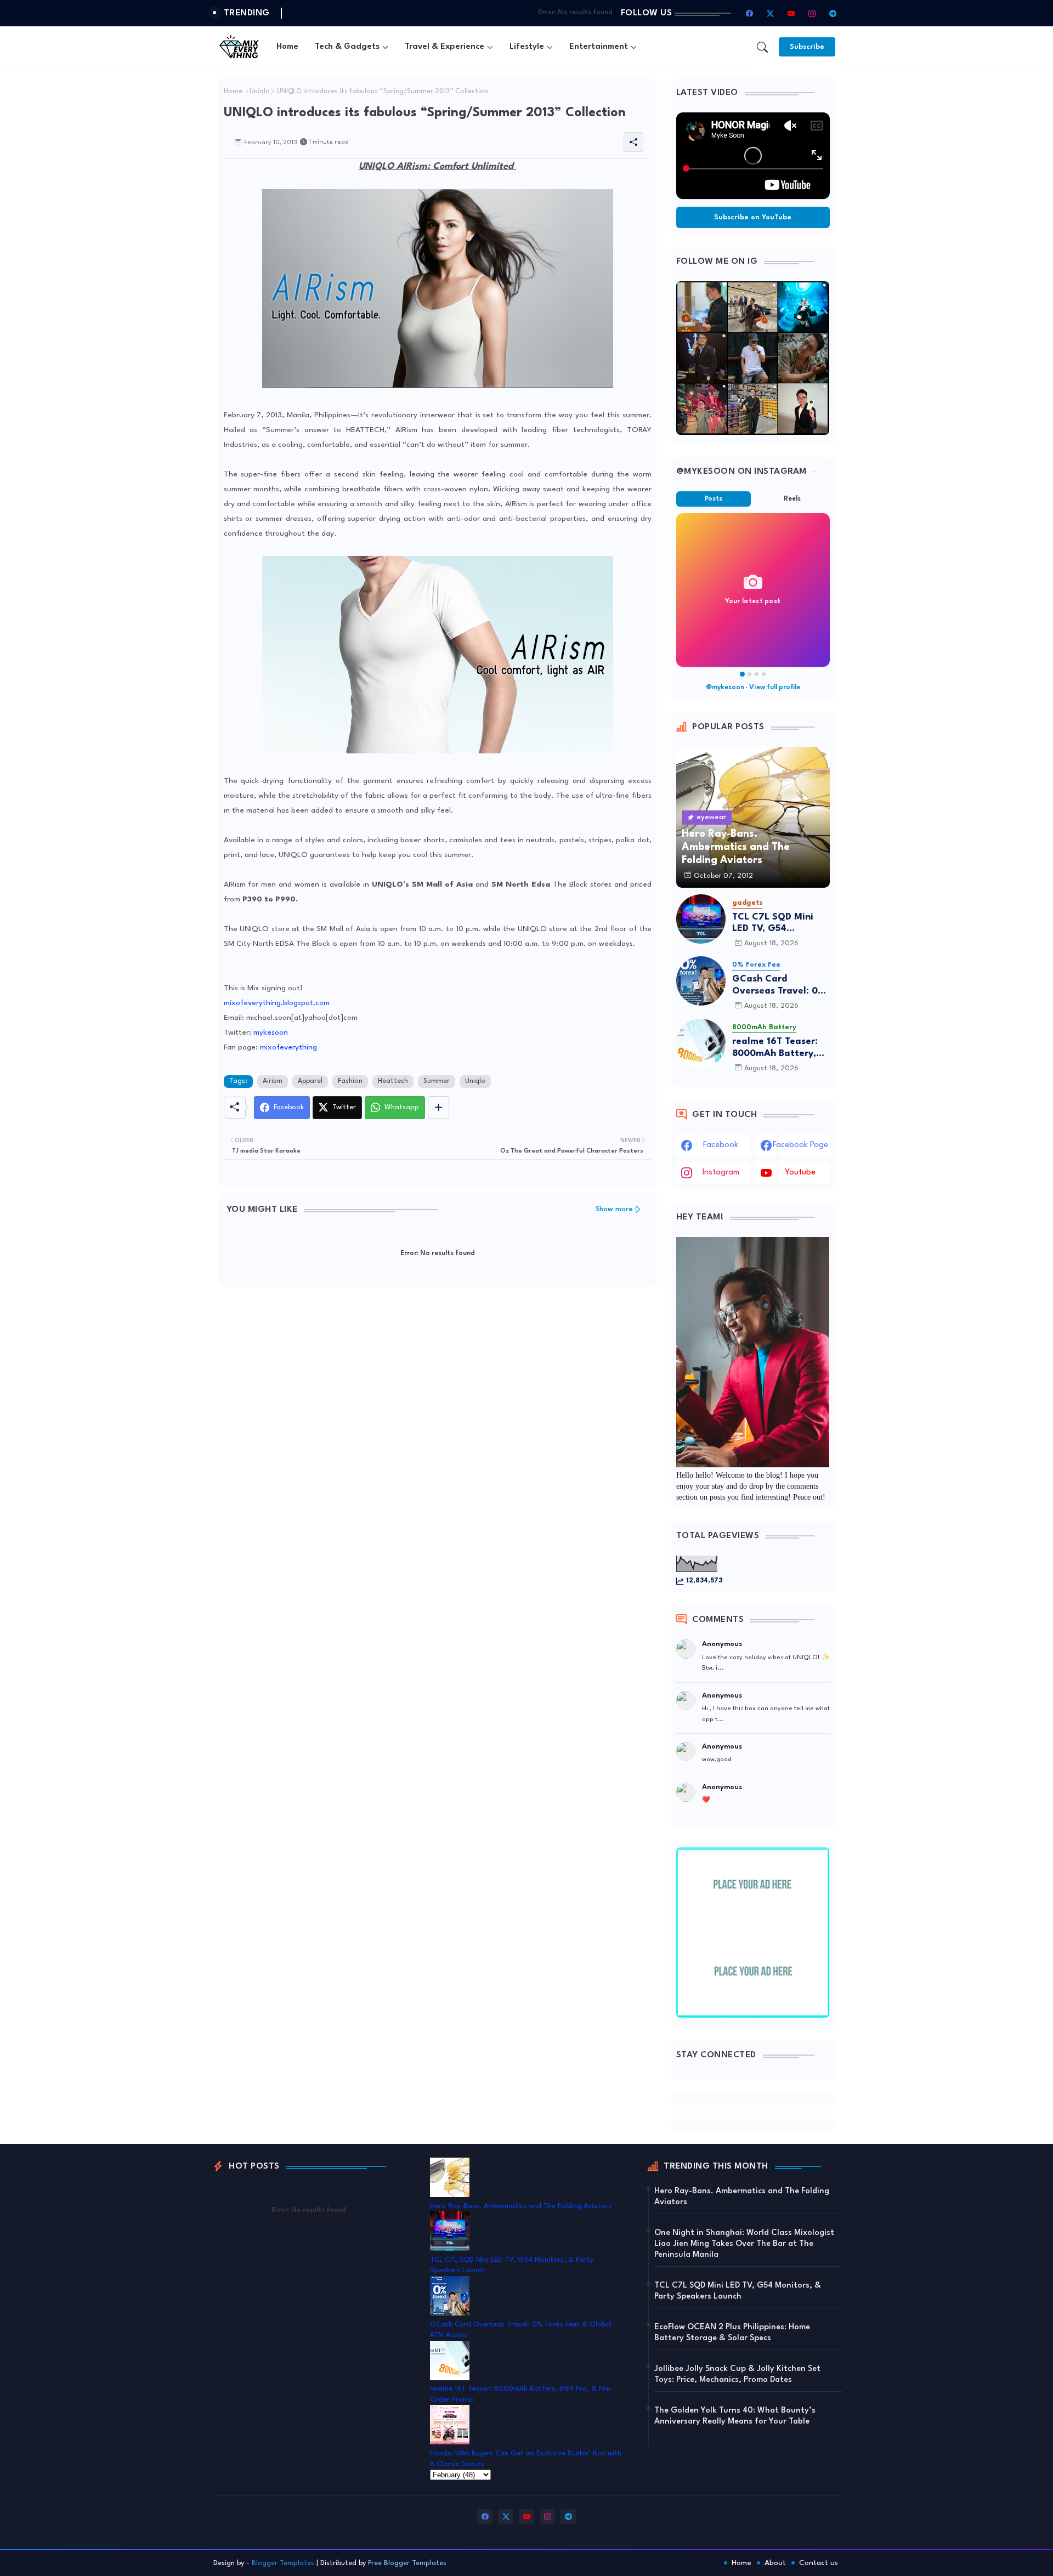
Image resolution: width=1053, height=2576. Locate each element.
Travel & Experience (445, 47)
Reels (792, 499)
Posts (714, 499)
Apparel (310, 1081)
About (775, 2563)
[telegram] (833, 13)
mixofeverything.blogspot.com (277, 1003)
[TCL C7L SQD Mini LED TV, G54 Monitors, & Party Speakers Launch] (701, 919)
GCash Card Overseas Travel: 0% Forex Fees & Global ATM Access (779, 986)
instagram (721, 1173)
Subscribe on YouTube (753, 217)
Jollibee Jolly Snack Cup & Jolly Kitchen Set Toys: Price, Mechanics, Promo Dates (737, 2374)
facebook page (800, 1145)
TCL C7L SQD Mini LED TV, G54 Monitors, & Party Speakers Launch (773, 924)
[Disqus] (438, 1438)
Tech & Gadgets (347, 47)
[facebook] (750, 13)
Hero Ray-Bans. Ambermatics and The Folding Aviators (521, 2206)
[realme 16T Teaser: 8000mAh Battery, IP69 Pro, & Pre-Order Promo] (701, 1043)
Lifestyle (527, 47)
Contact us (819, 2563)
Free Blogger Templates (407, 2563)
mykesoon (271, 1032)
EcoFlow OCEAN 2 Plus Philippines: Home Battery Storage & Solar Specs (732, 2333)
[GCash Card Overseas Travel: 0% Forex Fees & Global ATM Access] (701, 981)
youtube (800, 1173)
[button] (762, 47)
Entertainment (599, 47)
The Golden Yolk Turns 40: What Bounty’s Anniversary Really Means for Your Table (735, 2416)
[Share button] (438, 1108)
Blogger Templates (283, 2563)
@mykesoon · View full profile (753, 688)
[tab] (287, 47)
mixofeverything (288, 1047)
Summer (437, 1081)
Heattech (393, 1081)
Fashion (350, 1081)
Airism (273, 1081)
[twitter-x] (771, 13)
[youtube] (791, 13)
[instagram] (812, 13)
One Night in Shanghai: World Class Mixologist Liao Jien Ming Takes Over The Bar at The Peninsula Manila (744, 2244)
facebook (721, 1145)
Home (287, 47)
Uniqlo (260, 92)
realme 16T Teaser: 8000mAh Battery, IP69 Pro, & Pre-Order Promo (775, 1048)
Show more (614, 1209)
